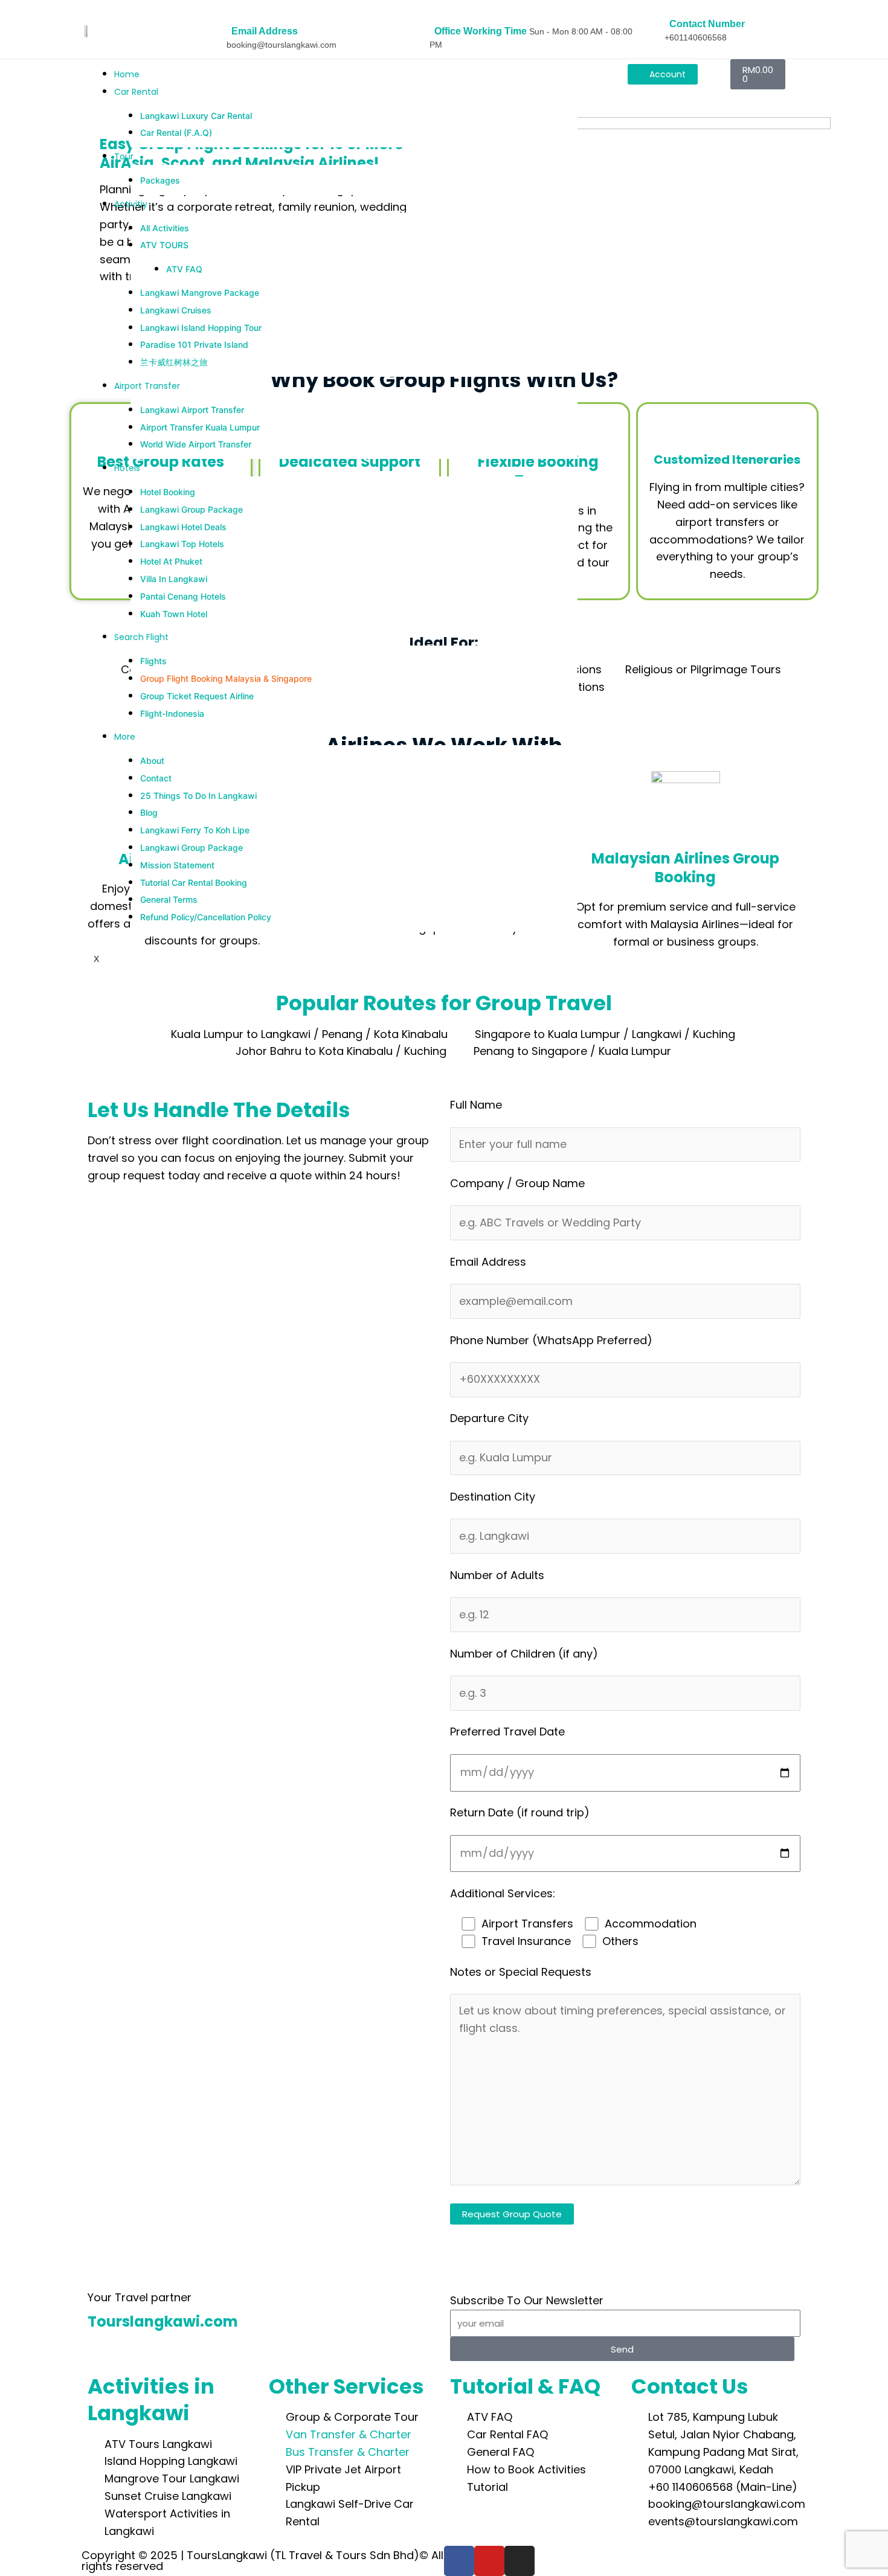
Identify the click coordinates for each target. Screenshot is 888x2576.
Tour (124, 156)
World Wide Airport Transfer (196, 444)
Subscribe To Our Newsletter (527, 2300)
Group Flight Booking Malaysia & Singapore (226, 678)
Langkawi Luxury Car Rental (196, 116)
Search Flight (141, 637)
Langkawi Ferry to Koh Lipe (195, 830)
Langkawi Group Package (191, 509)
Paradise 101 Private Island (194, 344)
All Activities (165, 228)
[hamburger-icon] (583, 71)
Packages (160, 180)
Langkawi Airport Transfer (192, 410)
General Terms (169, 899)
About (152, 761)
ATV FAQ (184, 269)
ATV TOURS (164, 245)
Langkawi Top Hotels (182, 544)
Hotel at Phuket (171, 561)
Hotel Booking (168, 492)
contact (156, 778)
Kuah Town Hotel (174, 614)
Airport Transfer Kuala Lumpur (200, 427)
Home (127, 74)
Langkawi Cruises (176, 310)
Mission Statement (177, 865)
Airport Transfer (147, 386)
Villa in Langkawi (174, 579)
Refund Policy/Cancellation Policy (206, 917)
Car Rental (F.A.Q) (176, 133)
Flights (153, 661)
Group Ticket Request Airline (197, 696)
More (125, 737)
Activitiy (131, 204)
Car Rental (136, 92)
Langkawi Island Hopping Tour (201, 328)
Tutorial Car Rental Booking (194, 883)
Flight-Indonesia (172, 713)
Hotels (127, 468)
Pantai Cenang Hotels (183, 596)
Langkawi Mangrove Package (200, 293)
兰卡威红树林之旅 (174, 362)
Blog (149, 812)
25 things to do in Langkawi (198, 796)
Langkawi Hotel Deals (183, 527)
